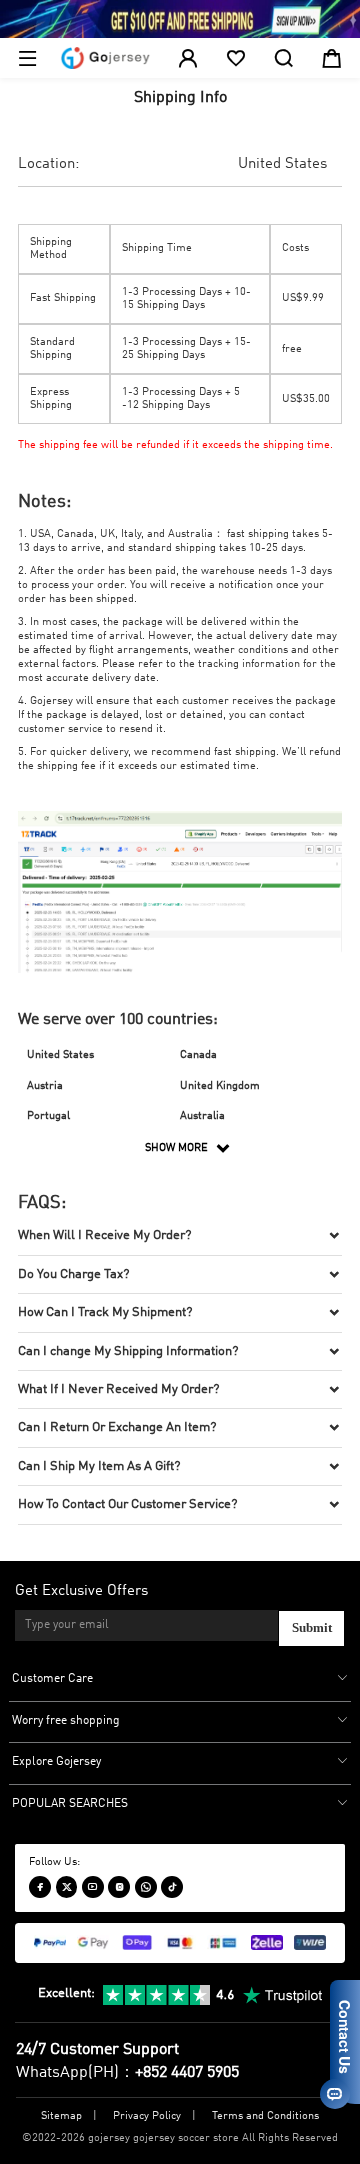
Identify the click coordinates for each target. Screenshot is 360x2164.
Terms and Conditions (265, 2116)
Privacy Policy (147, 2116)
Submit (312, 1628)
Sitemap (61, 2116)
